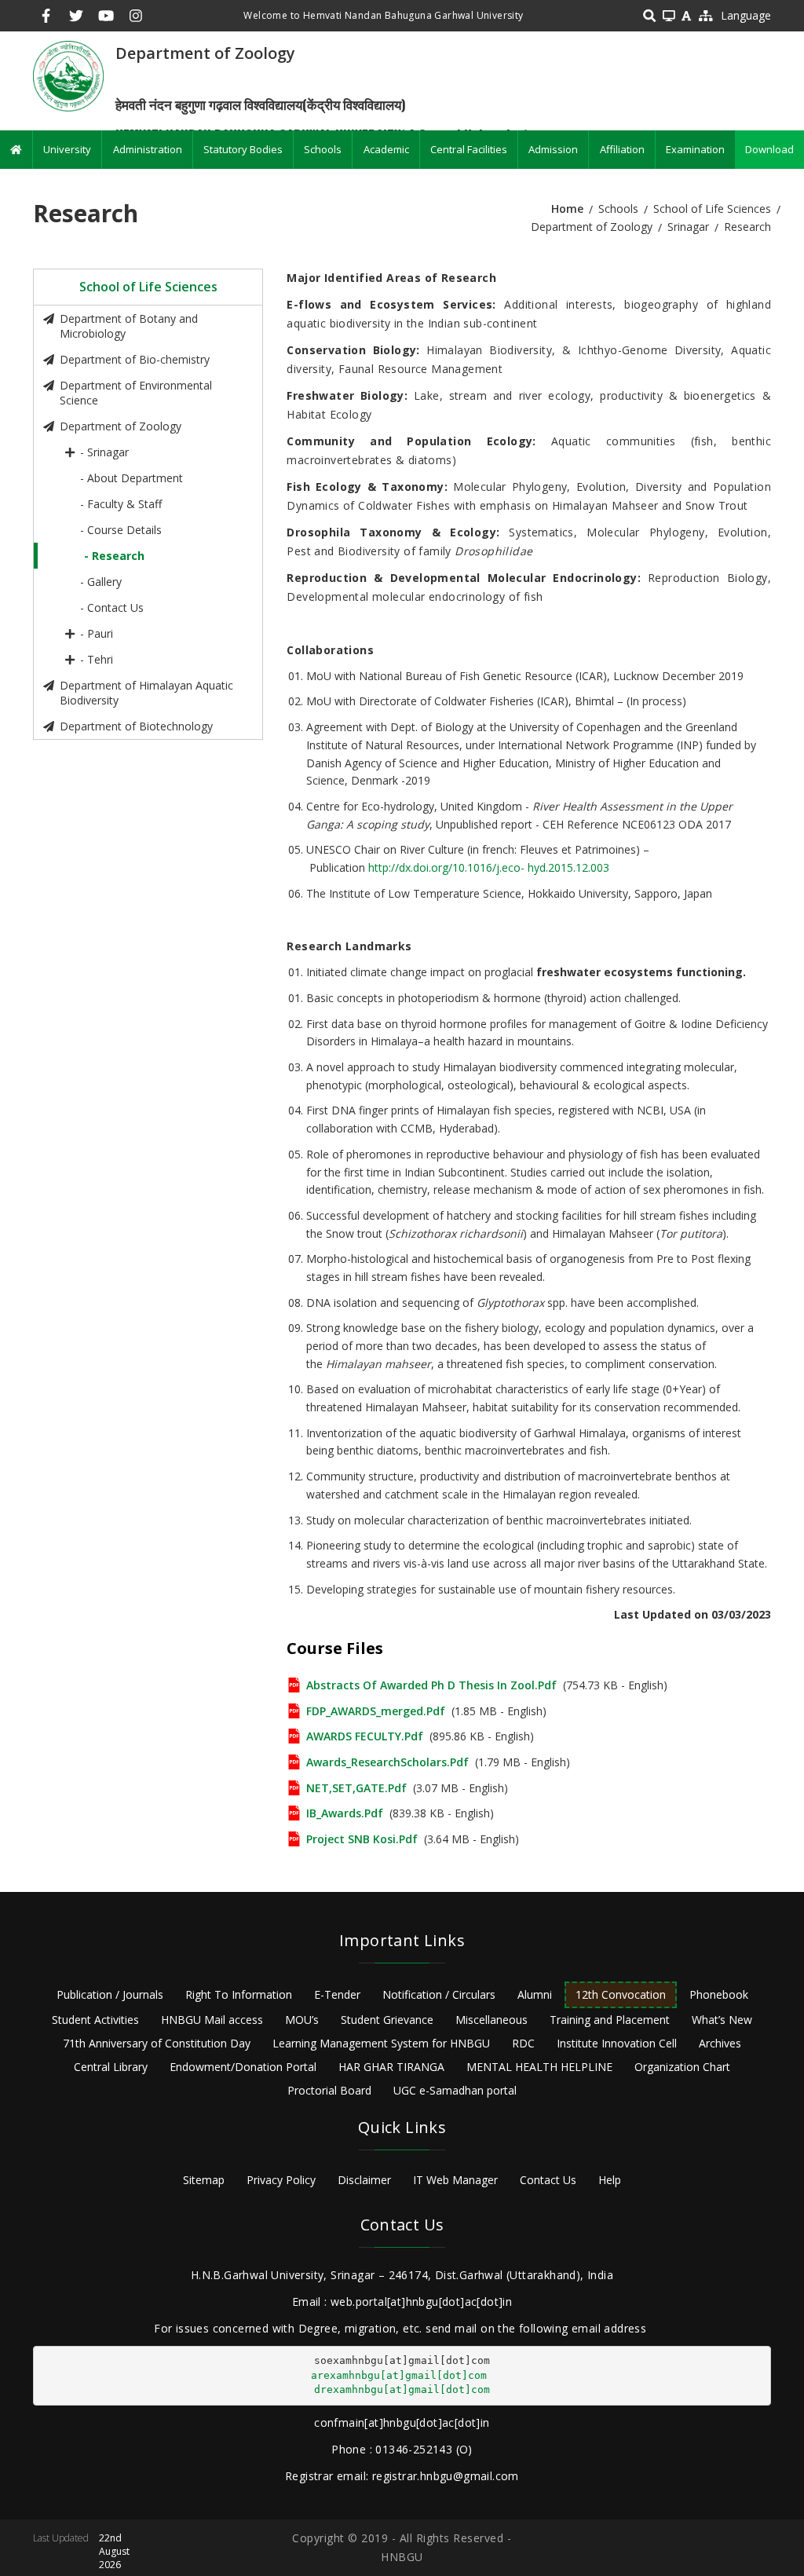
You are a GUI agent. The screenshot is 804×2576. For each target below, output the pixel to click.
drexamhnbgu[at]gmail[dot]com (402, 2389)
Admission (553, 149)
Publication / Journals (110, 1994)
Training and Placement (610, 2020)
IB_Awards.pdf (345, 1813)
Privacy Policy (281, 2180)
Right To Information (239, 1994)
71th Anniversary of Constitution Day (157, 2043)
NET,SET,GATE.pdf (356, 1788)
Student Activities (95, 2020)
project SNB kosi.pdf (362, 1839)
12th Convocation (621, 1994)
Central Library (111, 2067)
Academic (386, 149)
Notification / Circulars (439, 1994)
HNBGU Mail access (212, 2020)
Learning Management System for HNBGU (381, 2043)
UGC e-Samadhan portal (455, 2090)
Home (567, 209)
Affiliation (622, 149)
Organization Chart (682, 2067)
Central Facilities (469, 149)
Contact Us (548, 2180)
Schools (323, 149)
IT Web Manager (455, 2180)
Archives (720, 2043)
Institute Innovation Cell (617, 2043)
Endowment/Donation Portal (243, 2067)
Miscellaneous (492, 2020)
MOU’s (302, 2020)
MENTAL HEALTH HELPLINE (539, 2067)
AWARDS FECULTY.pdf (365, 1736)
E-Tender (337, 1994)
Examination (695, 149)
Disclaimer (364, 2180)
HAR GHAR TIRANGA (391, 2067)
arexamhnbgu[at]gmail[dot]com (399, 2375)
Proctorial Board (329, 2090)
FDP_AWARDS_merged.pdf (376, 1711)
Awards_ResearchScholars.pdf (387, 1762)
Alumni (535, 1994)
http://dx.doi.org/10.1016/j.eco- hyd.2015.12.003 (489, 867)
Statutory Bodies (243, 149)
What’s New (722, 2020)
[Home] (68, 75)
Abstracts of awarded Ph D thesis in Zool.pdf (431, 1685)
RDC (523, 2043)
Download (769, 149)
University (67, 149)
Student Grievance (387, 2020)
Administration (148, 149)
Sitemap (204, 2180)
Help (610, 2180)
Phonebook (719, 1994)
